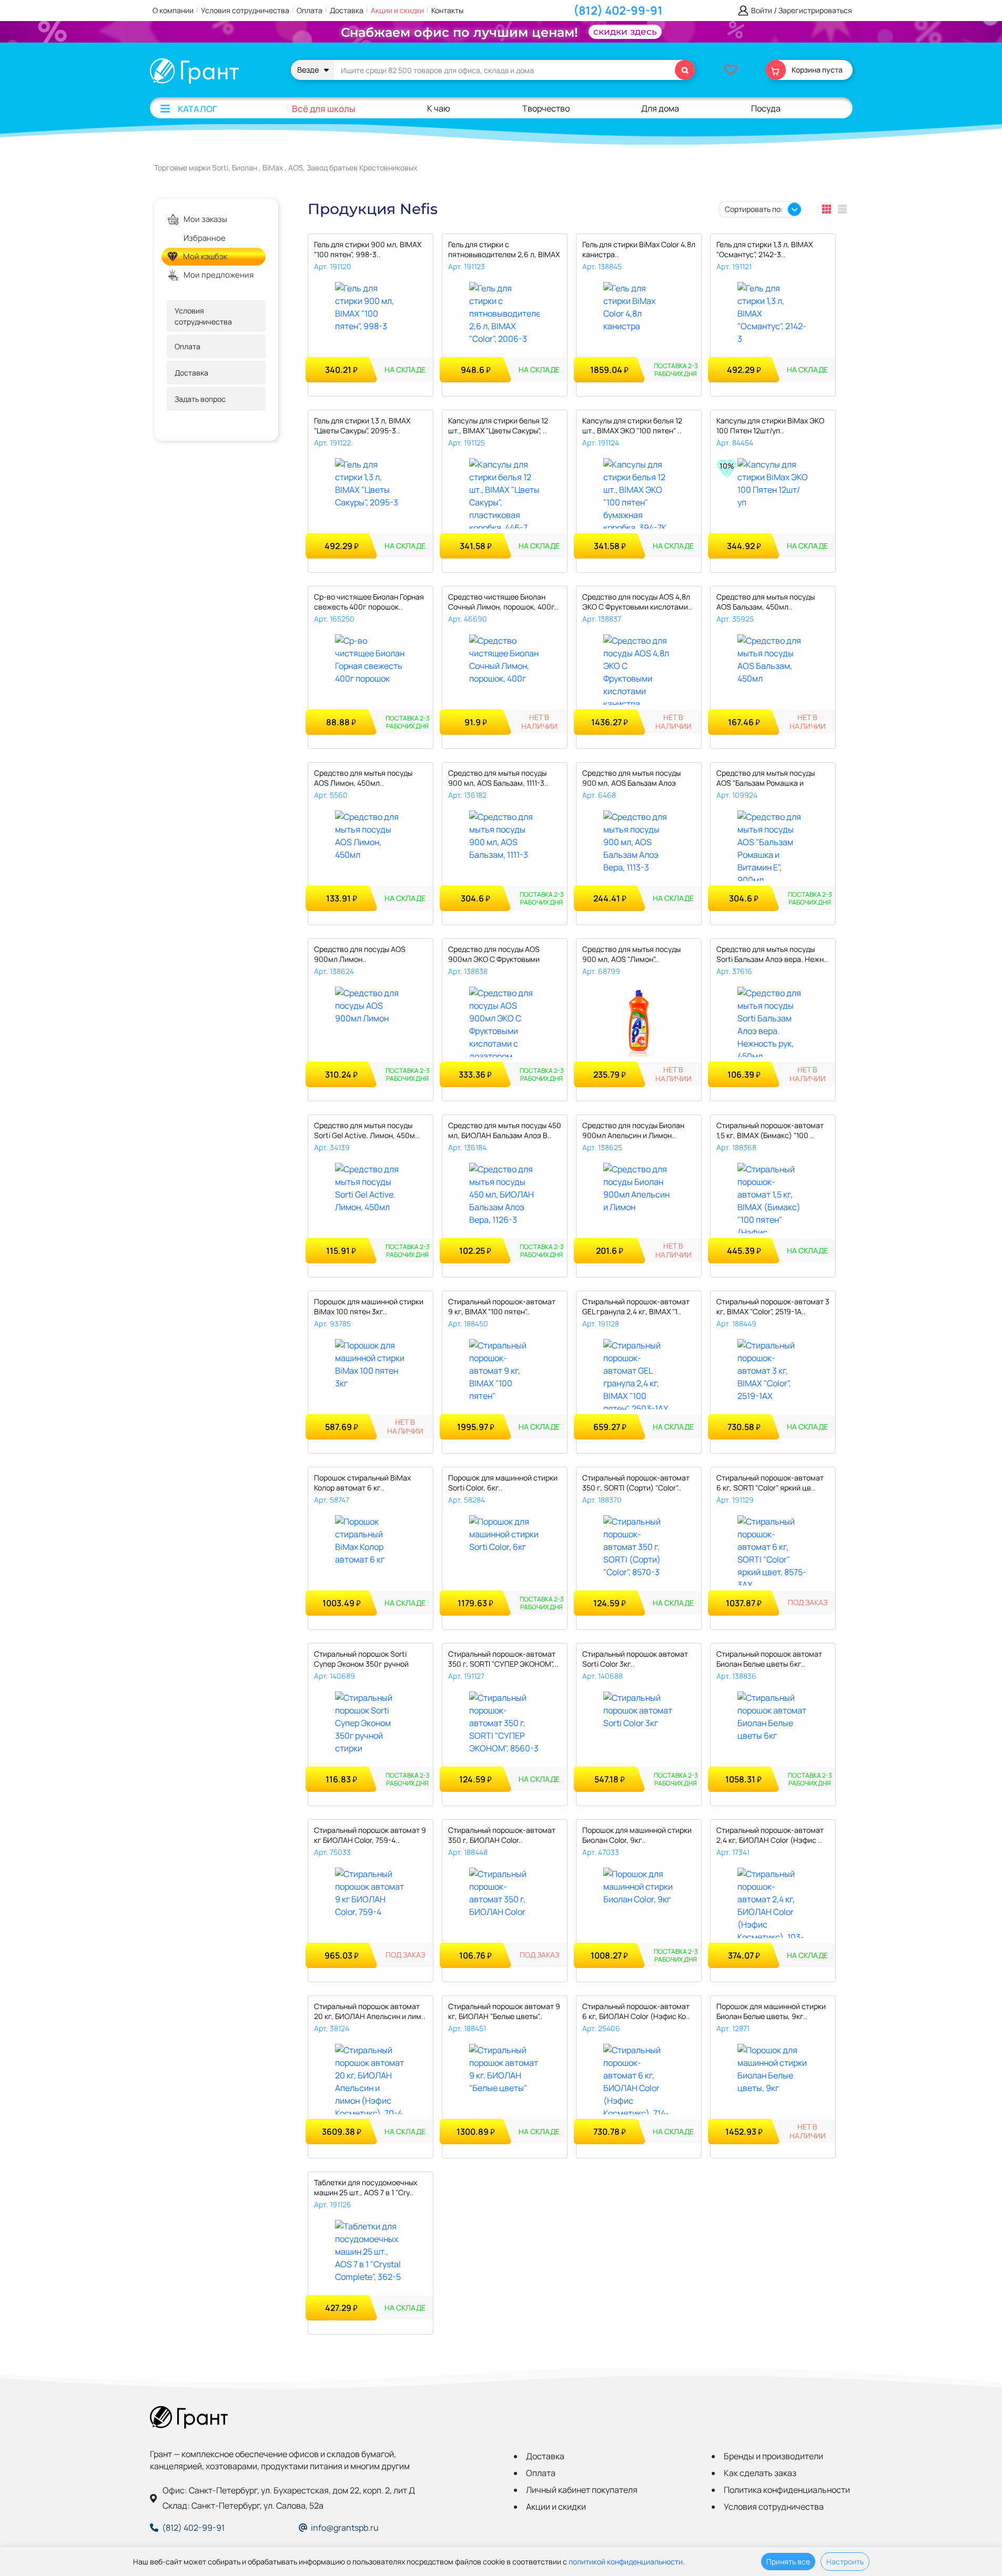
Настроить (845, 2562)
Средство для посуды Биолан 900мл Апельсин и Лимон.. (633, 1130)
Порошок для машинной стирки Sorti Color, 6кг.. (503, 1483)
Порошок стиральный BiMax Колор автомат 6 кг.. (362, 1483)
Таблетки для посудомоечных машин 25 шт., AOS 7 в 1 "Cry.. (366, 2187)
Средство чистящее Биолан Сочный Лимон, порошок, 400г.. (503, 602)
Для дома (660, 108)
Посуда (766, 108)
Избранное (205, 238)
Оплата (310, 10)
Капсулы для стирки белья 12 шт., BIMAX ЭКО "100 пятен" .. (632, 425)
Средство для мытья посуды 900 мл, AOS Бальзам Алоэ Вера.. (631, 779)
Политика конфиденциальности (787, 2490)
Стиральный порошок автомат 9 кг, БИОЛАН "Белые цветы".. (504, 2011)
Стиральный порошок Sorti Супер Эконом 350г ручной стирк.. (361, 1660)
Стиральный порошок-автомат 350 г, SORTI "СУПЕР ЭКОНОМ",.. (503, 1659)
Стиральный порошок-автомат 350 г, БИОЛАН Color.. (502, 1835)
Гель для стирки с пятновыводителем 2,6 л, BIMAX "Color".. (504, 250)
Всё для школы (324, 109)
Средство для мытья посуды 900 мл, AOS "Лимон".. (631, 954)
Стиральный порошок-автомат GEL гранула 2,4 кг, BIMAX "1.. (636, 1306)
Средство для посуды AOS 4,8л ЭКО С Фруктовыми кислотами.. (637, 602)
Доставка (347, 10)
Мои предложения (219, 275)
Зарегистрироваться (815, 11)
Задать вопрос (200, 399)
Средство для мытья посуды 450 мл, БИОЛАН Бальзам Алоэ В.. (505, 1130)
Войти (762, 11)
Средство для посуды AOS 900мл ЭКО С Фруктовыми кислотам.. (494, 955)
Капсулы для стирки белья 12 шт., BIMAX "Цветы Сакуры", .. (498, 425)
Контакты (447, 10)
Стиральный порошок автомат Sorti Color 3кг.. (635, 1659)
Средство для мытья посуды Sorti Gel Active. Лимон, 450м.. (367, 1130)
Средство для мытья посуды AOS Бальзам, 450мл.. (766, 602)
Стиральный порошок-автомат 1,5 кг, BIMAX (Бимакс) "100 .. (770, 1130)
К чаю (439, 108)
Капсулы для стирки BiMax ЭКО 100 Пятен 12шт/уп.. (770, 425)
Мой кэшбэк (205, 257)
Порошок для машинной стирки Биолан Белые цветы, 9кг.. (771, 2011)
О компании (173, 10)
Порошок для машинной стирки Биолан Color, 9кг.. (637, 1835)
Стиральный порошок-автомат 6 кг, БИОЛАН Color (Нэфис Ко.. (636, 2011)
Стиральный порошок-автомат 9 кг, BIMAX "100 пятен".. (502, 1306)
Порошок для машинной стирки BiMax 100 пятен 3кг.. (369, 1306)
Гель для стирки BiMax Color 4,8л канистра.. (639, 249)
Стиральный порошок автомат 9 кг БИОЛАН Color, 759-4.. (370, 1835)
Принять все (788, 2562)
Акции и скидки (397, 10)
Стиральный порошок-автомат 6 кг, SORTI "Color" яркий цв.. (770, 1483)
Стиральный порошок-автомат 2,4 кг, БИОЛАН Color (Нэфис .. (770, 1835)
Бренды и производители (773, 2456)
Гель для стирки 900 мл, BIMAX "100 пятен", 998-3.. (368, 249)
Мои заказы (205, 219)
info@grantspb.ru (345, 2528)
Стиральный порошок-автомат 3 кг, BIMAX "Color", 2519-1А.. (773, 1306)
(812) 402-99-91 (618, 11)
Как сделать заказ (760, 2473)
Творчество (546, 108)
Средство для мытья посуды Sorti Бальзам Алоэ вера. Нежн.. (772, 954)
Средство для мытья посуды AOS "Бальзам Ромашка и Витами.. (766, 779)
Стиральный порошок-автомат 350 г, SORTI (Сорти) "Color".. (636, 1483)
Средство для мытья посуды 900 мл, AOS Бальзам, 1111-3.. (498, 778)
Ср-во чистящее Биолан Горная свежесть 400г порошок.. (369, 602)
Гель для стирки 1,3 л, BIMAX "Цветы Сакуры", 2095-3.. (362, 425)
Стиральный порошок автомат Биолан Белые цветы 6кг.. (769, 1659)
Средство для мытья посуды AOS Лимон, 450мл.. (363, 778)
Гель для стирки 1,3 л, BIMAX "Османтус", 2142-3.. (765, 249)
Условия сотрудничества (245, 10)
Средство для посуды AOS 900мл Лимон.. (360, 954)
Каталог (198, 109)
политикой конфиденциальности (626, 2562)
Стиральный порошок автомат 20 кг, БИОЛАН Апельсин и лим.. (370, 2011)
